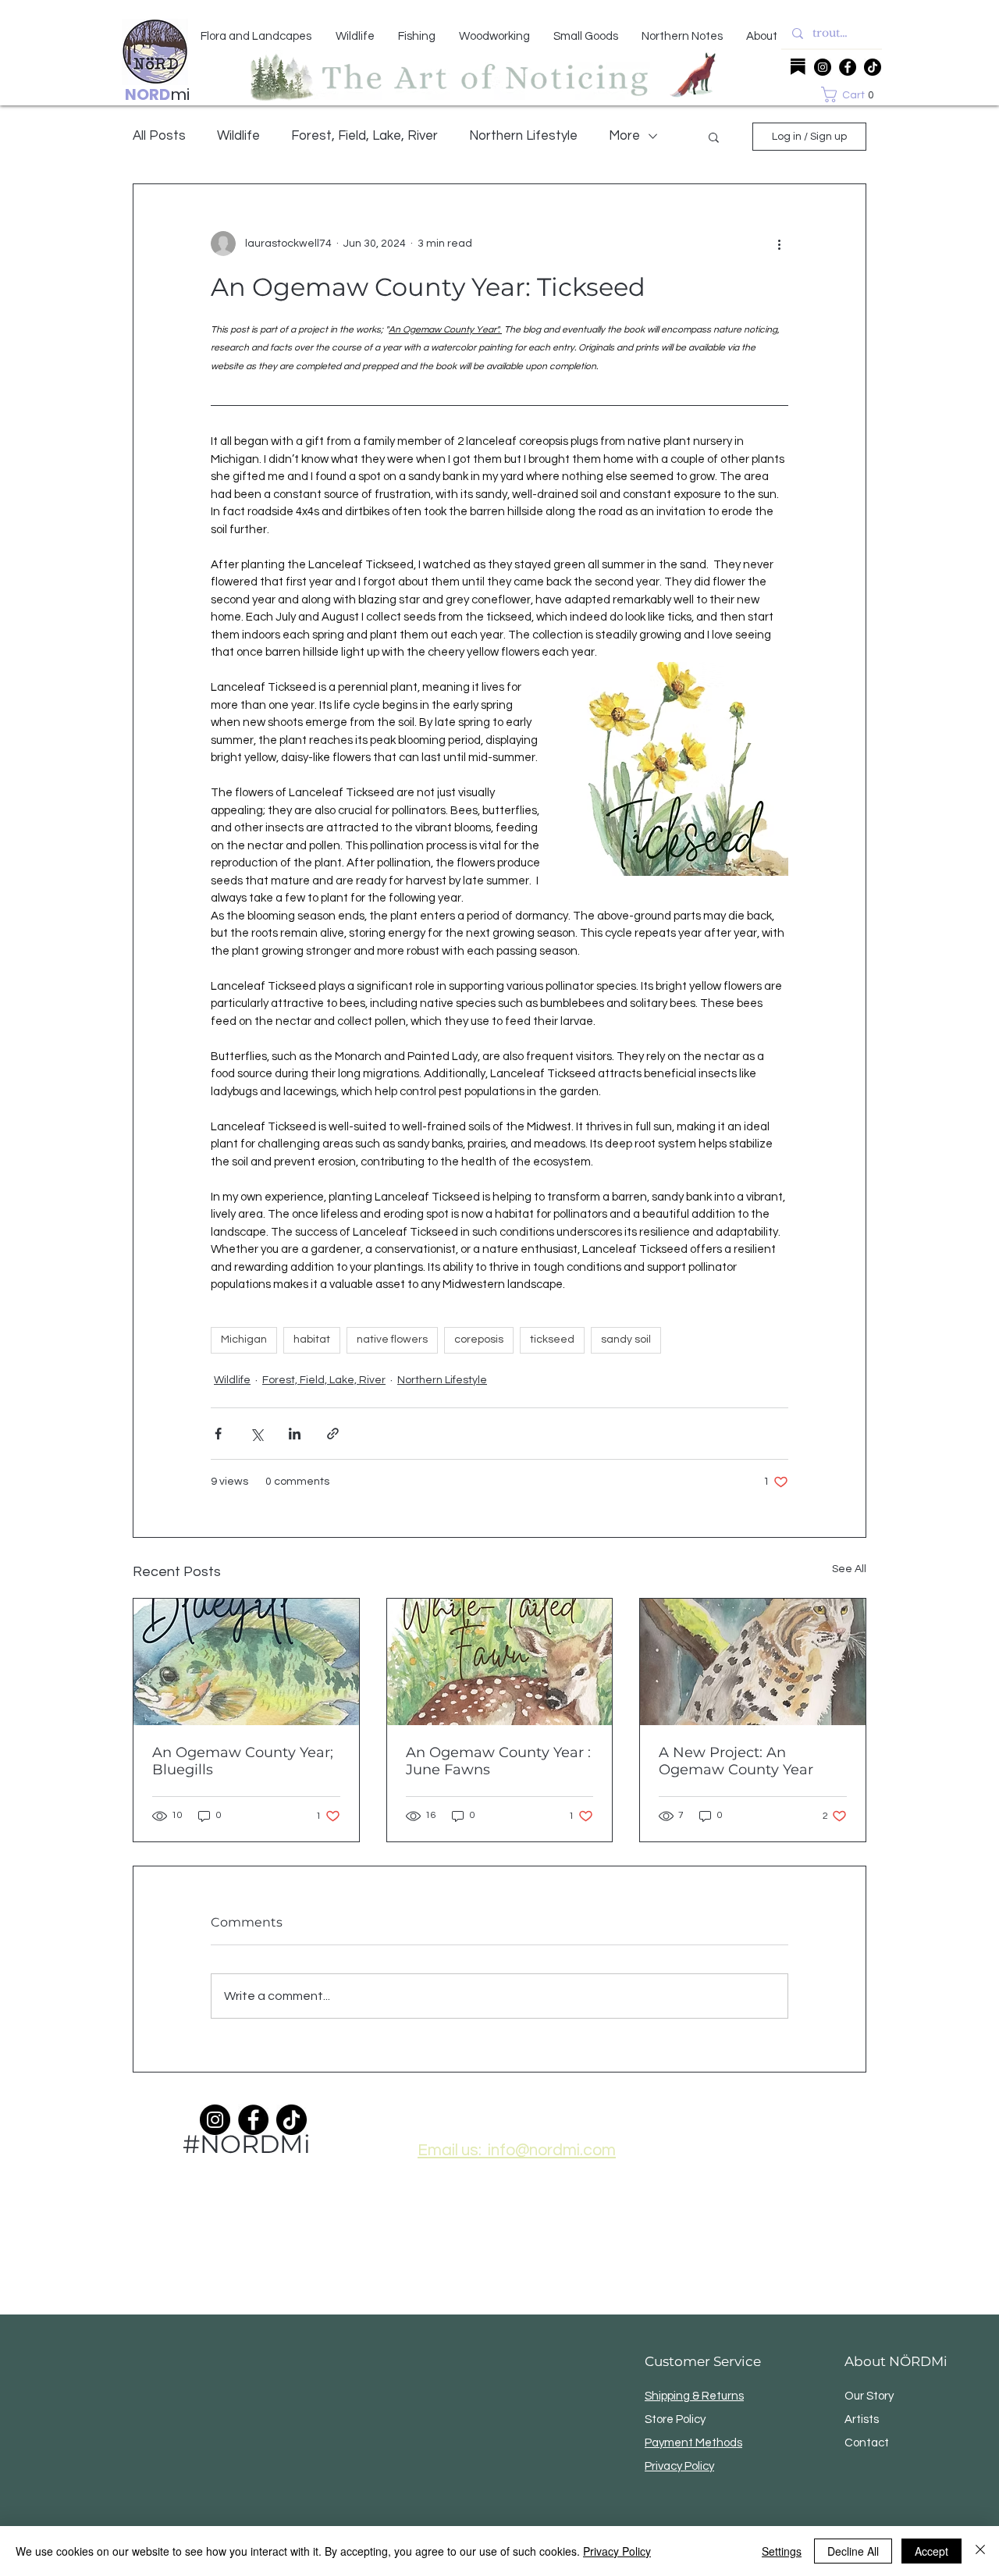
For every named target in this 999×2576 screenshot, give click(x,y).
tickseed (552, 1340)
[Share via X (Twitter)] (256, 1434)
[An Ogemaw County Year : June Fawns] (500, 1662)
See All (849, 1569)
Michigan (244, 1340)
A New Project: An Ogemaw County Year (736, 1761)
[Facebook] (848, 67)
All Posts (159, 136)
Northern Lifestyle (523, 136)
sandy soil (626, 1340)
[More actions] (779, 244)
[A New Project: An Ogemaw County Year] (753, 1662)
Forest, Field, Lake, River (364, 136)
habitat (312, 1340)
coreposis (479, 1340)
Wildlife (238, 136)
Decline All (853, 2551)
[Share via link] (333, 1434)
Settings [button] (782, 2551)
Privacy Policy (617, 2551)
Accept (931, 2551)
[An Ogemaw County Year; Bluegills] (246, 1662)
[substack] (798, 67)
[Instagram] (823, 67)
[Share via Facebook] (218, 1434)
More (624, 136)
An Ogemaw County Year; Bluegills (243, 1761)
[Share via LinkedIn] (295, 1434)
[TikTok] (873, 67)
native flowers (392, 1340)
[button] (851, 94)
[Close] (980, 2551)
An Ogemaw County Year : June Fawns (498, 1761)
